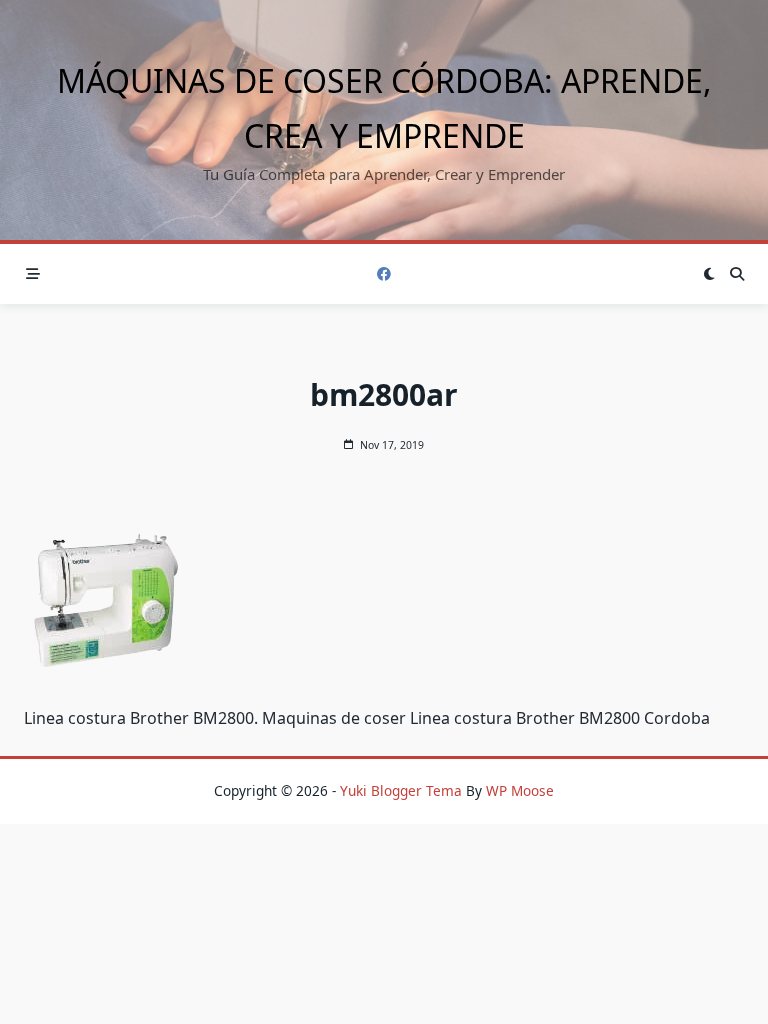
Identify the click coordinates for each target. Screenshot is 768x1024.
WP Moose (520, 790)
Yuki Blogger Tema (401, 790)
